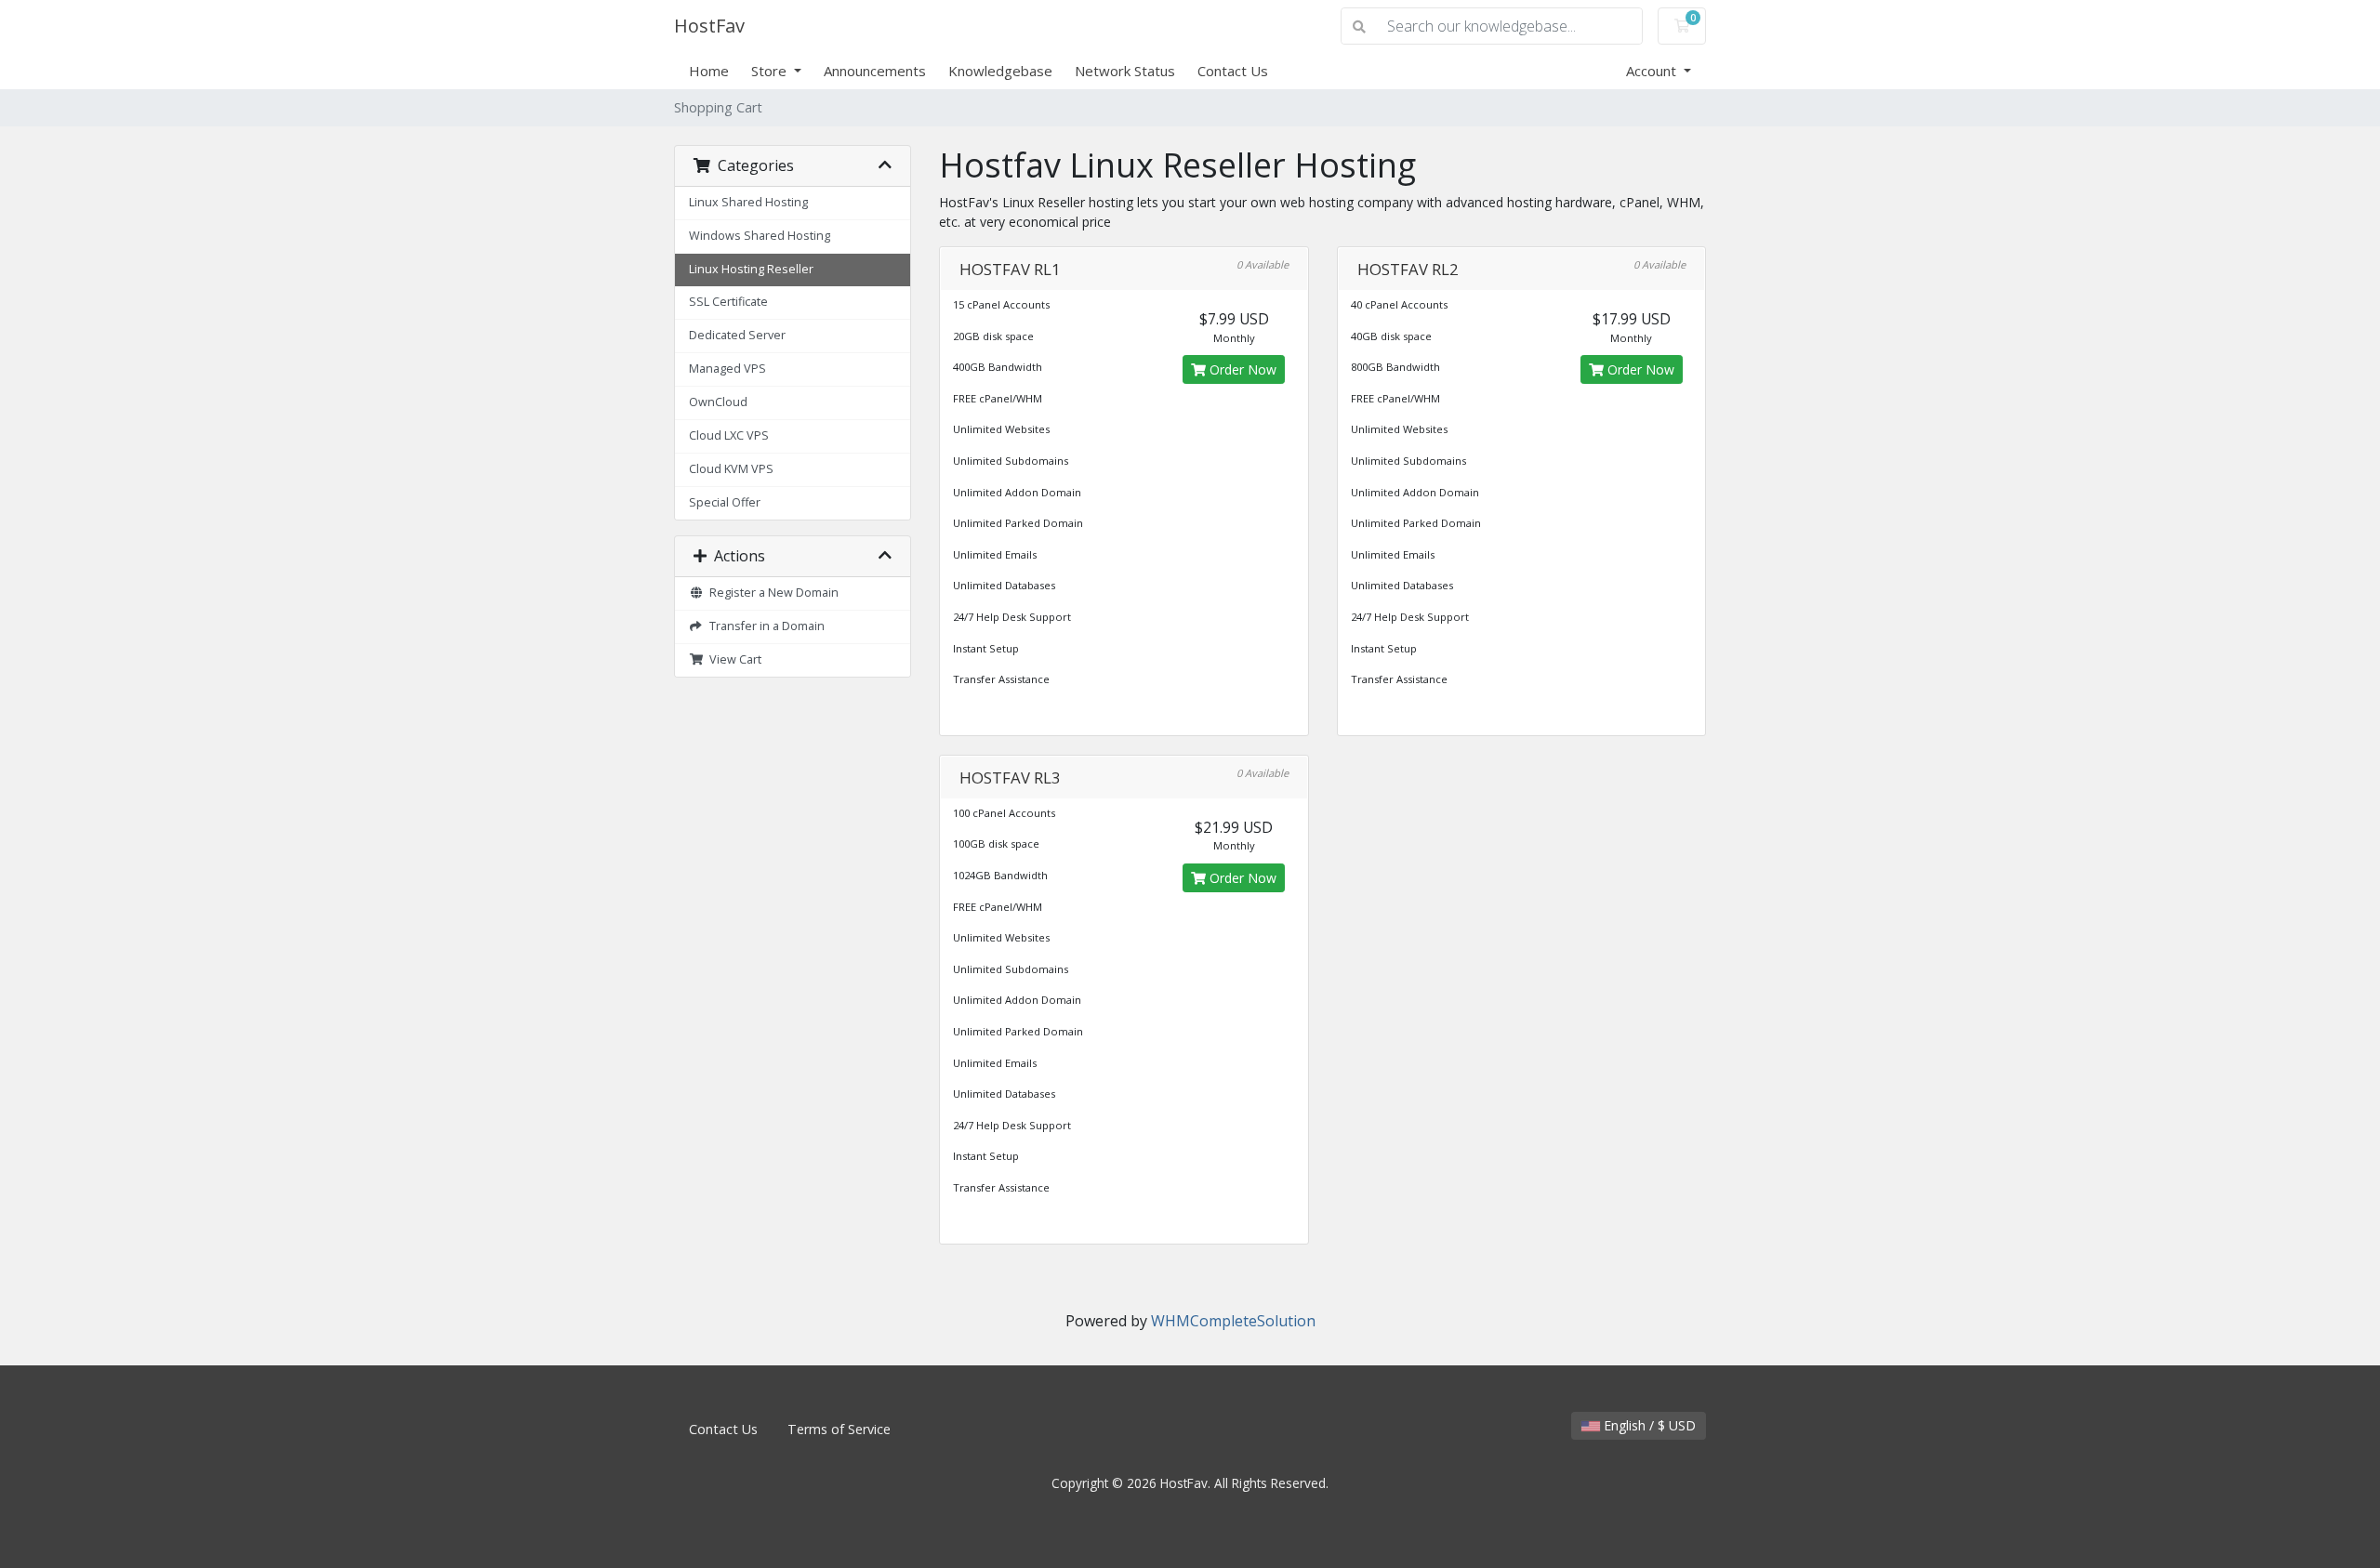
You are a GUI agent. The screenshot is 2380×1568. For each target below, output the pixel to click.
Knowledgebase (1000, 71)
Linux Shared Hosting (748, 202)
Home (709, 71)
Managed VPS (727, 369)
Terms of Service (839, 1429)
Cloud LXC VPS (729, 435)
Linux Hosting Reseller (751, 269)
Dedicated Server (737, 335)
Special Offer (725, 502)
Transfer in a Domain (764, 626)
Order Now (1241, 369)
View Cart (733, 659)
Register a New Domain (771, 593)
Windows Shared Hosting (760, 236)
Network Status (1125, 71)
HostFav (709, 26)
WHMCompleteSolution (1233, 1321)
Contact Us (1233, 71)
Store (771, 71)
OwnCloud (718, 402)
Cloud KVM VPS (731, 469)
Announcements (875, 71)
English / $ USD (1648, 1425)
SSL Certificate (728, 302)
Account (1653, 71)
